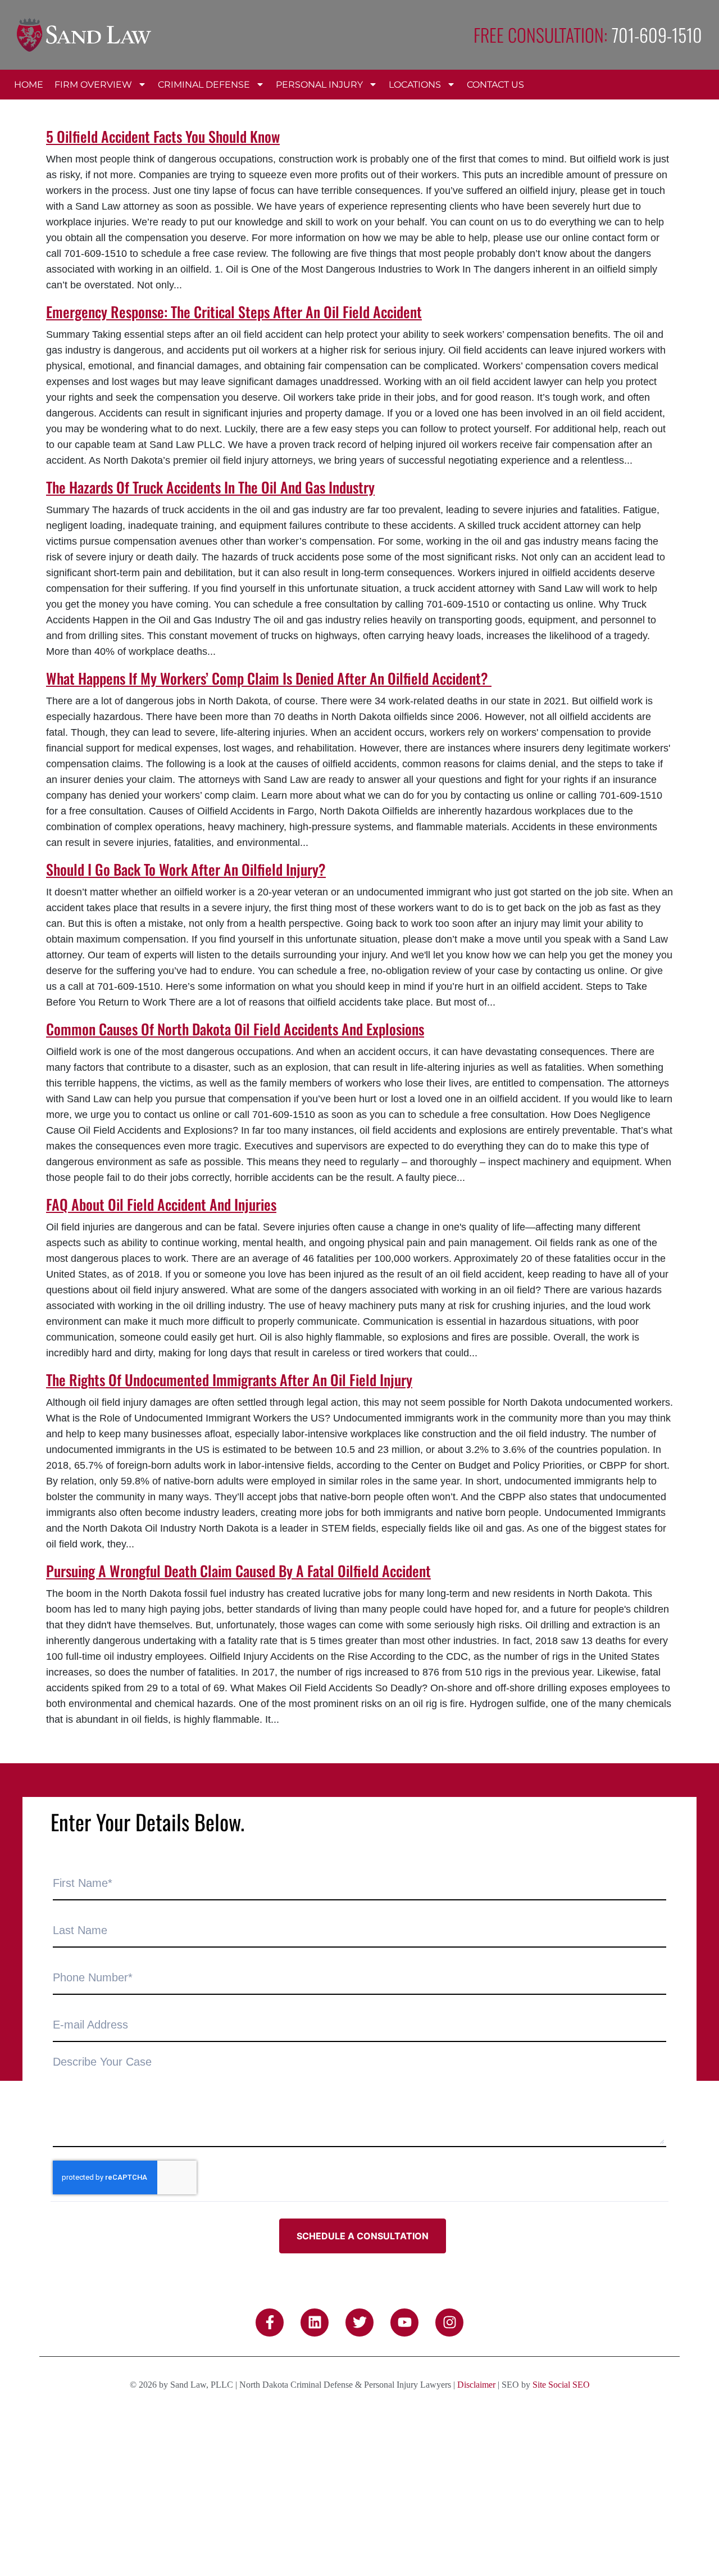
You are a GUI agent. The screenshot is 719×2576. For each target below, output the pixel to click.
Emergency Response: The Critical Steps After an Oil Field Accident (234, 312)
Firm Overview (93, 85)
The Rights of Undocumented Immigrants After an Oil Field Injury (229, 1380)
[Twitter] (359, 2323)
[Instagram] (449, 2323)
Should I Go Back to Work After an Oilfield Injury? (186, 869)
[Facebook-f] (270, 2323)
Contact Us (495, 85)
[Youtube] (404, 2323)
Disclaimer (476, 2385)
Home (29, 85)
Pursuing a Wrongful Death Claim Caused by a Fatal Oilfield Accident (238, 1571)
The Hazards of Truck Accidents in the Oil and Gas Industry (210, 487)
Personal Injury (319, 85)
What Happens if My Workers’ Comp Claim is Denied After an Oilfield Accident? (269, 678)
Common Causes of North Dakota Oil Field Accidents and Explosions (235, 1029)
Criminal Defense (204, 85)
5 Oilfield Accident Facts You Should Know (163, 136)
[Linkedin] (315, 2323)
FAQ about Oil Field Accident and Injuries (161, 1204)
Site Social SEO (561, 2385)
